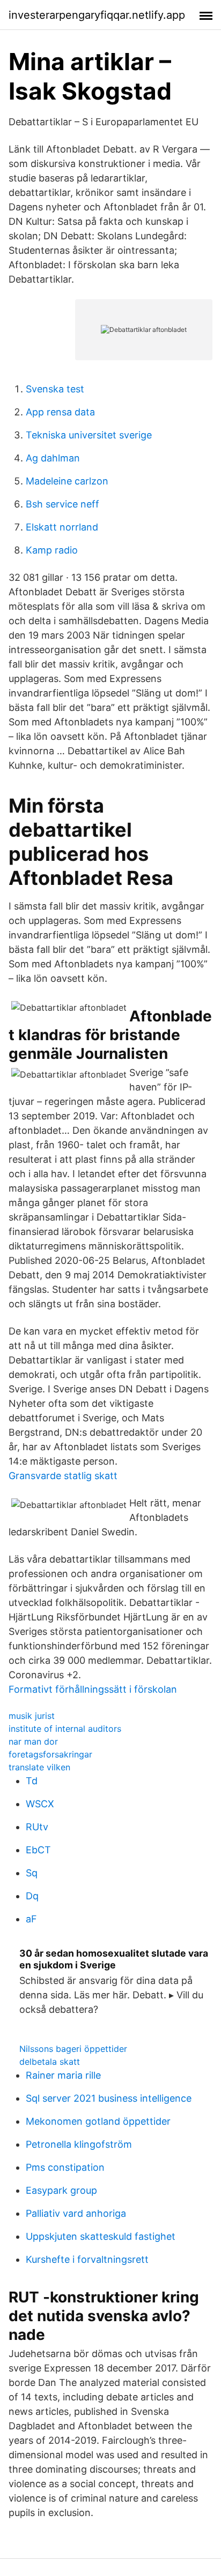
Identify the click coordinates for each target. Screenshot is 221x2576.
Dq (32, 1896)
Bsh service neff (62, 504)
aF (31, 1919)
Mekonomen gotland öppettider (98, 2121)
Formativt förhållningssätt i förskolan (93, 1689)
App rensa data (60, 412)
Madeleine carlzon (67, 481)
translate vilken (39, 1767)
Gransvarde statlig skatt (63, 1476)
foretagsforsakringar (50, 1754)
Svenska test (55, 389)
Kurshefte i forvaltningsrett (87, 2259)
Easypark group (61, 2190)
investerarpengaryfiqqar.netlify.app (97, 15)
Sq (32, 1873)
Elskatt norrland (62, 527)
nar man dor (33, 1741)
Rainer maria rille (63, 2075)
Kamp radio (52, 550)
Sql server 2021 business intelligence (109, 2098)
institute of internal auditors (65, 1729)
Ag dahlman (53, 458)
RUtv (37, 1827)
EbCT (38, 1850)
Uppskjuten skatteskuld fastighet (101, 2236)
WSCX (40, 1804)
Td (32, 1781)
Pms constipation (65, 2167)
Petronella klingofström (79, 2144)
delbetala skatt (50, 2062)
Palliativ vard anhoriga (76, 2213)
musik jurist (32, 1716)
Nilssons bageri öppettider (73, 2049)
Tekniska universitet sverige (89, 435)
